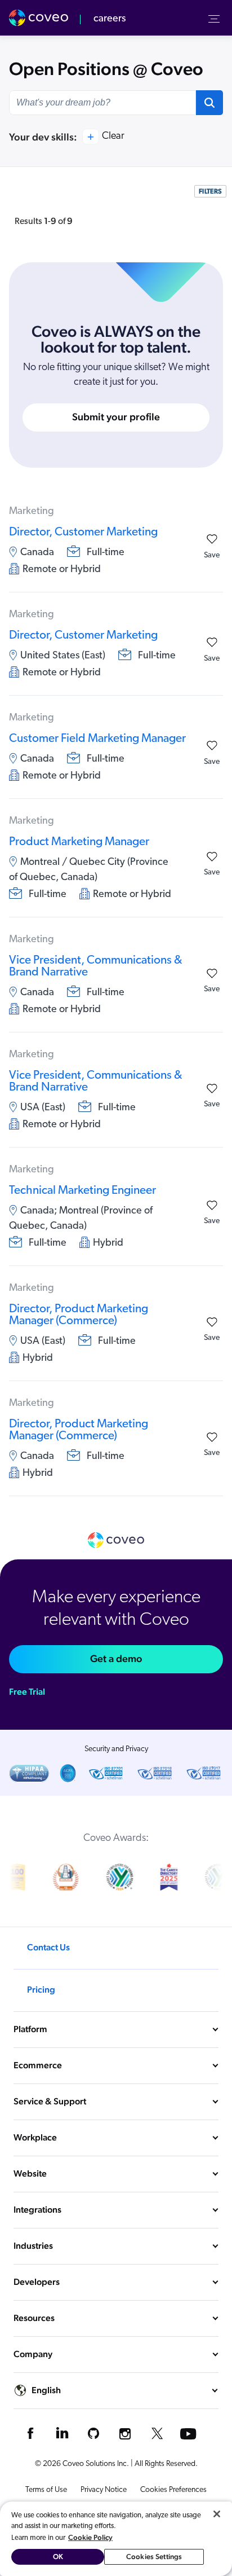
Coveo (40, 18)
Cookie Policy (90, 2537)
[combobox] (102, 103)
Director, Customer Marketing (83, 532)
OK (58, 2557)
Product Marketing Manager (79, 842)
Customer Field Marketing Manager (97, 739)
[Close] (217, 2514)
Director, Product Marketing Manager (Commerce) (79, 1315)
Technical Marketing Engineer (82, 1191)
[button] (209, 103)
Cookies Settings (154, 2557)
